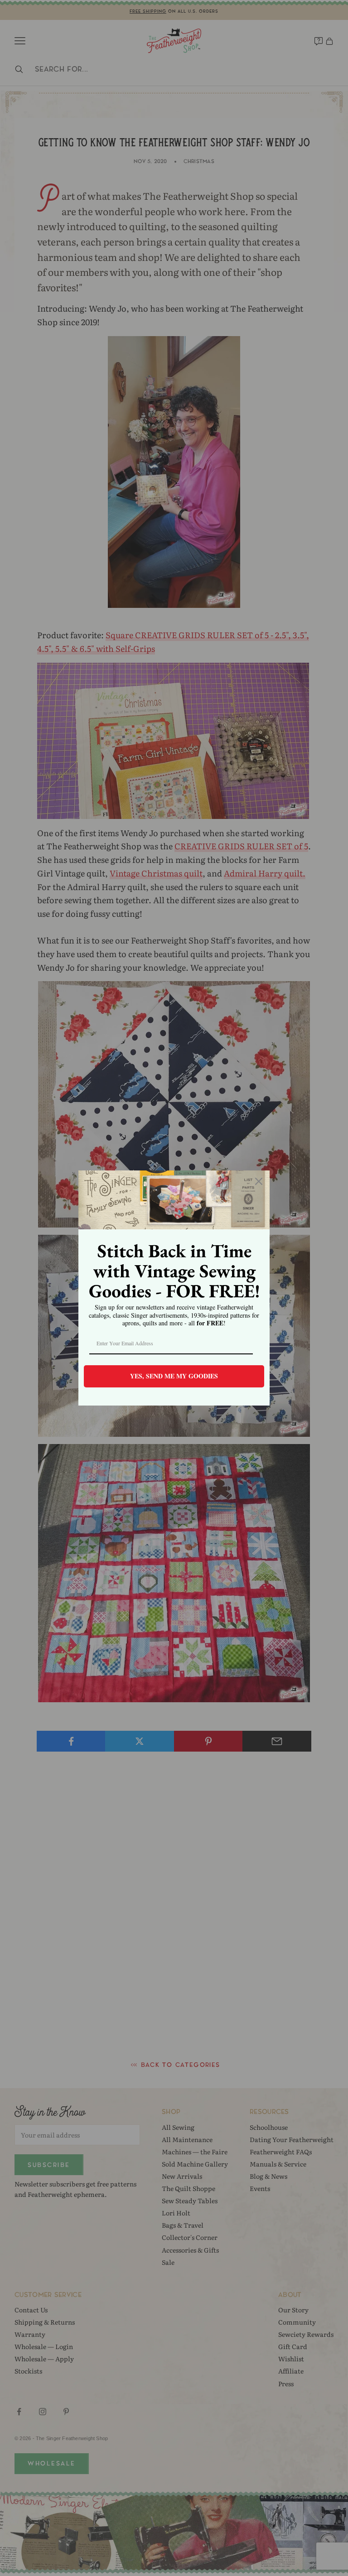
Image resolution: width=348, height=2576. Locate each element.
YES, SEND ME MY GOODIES (174, 1376)
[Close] (259, 1181)
